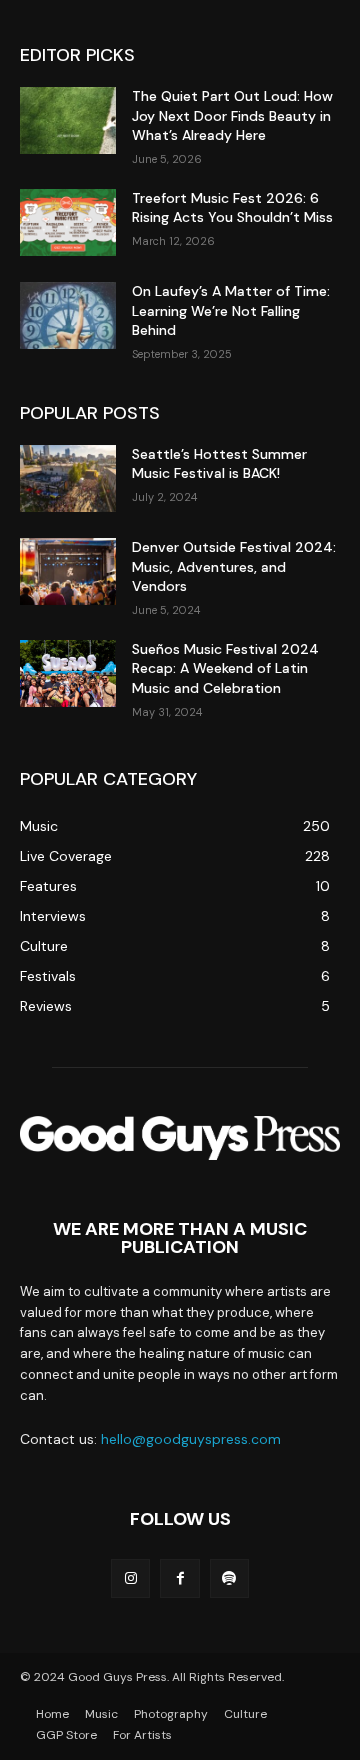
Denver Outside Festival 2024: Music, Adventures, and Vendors (234, 566)
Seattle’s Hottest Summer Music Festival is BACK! (219, 464)
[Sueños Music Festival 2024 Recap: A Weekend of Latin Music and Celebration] (68, 673)
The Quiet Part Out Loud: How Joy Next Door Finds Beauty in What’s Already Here (232, 115)
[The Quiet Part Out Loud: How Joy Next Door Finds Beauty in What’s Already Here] (68, 120)
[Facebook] (179, 1578)
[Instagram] (130, 1578)
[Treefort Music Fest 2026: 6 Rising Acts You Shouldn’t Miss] (68, 222)
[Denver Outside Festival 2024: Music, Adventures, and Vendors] (68, 571)
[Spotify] (229, 1578)
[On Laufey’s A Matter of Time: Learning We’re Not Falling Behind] (68, 315)
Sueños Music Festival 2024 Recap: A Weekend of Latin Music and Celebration (225, 668)
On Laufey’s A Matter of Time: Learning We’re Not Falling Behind (231, 310)
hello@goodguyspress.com (191, 1439)
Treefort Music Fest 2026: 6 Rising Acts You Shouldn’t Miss (232, 208)
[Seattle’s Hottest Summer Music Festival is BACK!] (68, 478)
